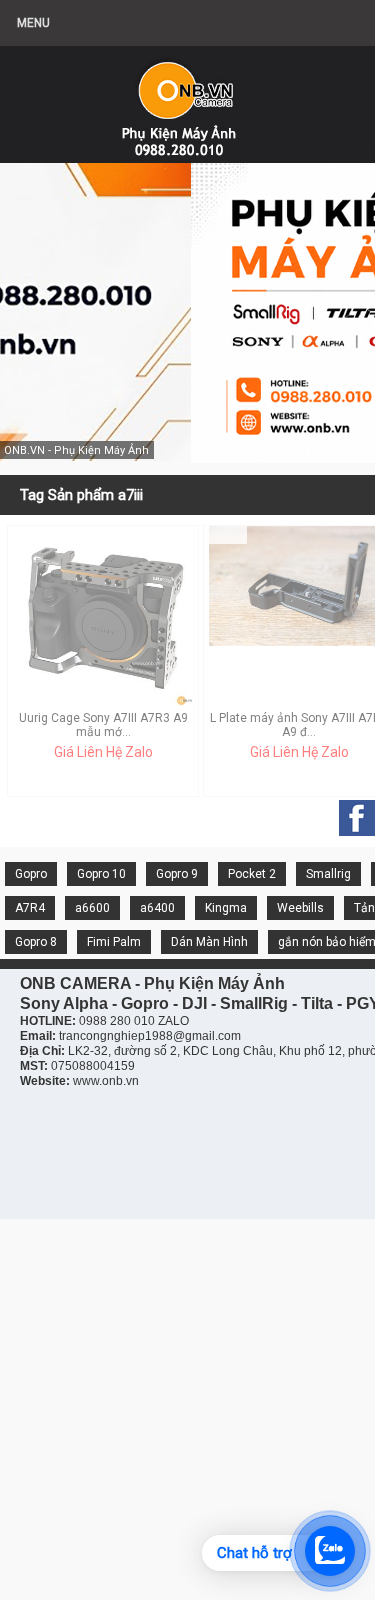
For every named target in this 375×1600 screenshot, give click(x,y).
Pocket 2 (252, 874)
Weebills (300, 908)
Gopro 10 (101, 874)
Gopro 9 (177, 874)
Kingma (226, 908)
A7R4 (30, 908)
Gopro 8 (36, 942)
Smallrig (328, 874)
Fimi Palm (114, 942)
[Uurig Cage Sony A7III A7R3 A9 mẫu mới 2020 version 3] (103, 702)
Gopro (31, 874)
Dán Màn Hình (209, 942)
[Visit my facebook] (357, 818)
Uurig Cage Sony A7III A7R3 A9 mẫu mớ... (103, 725)
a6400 (157, 908)
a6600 (92, 908)
